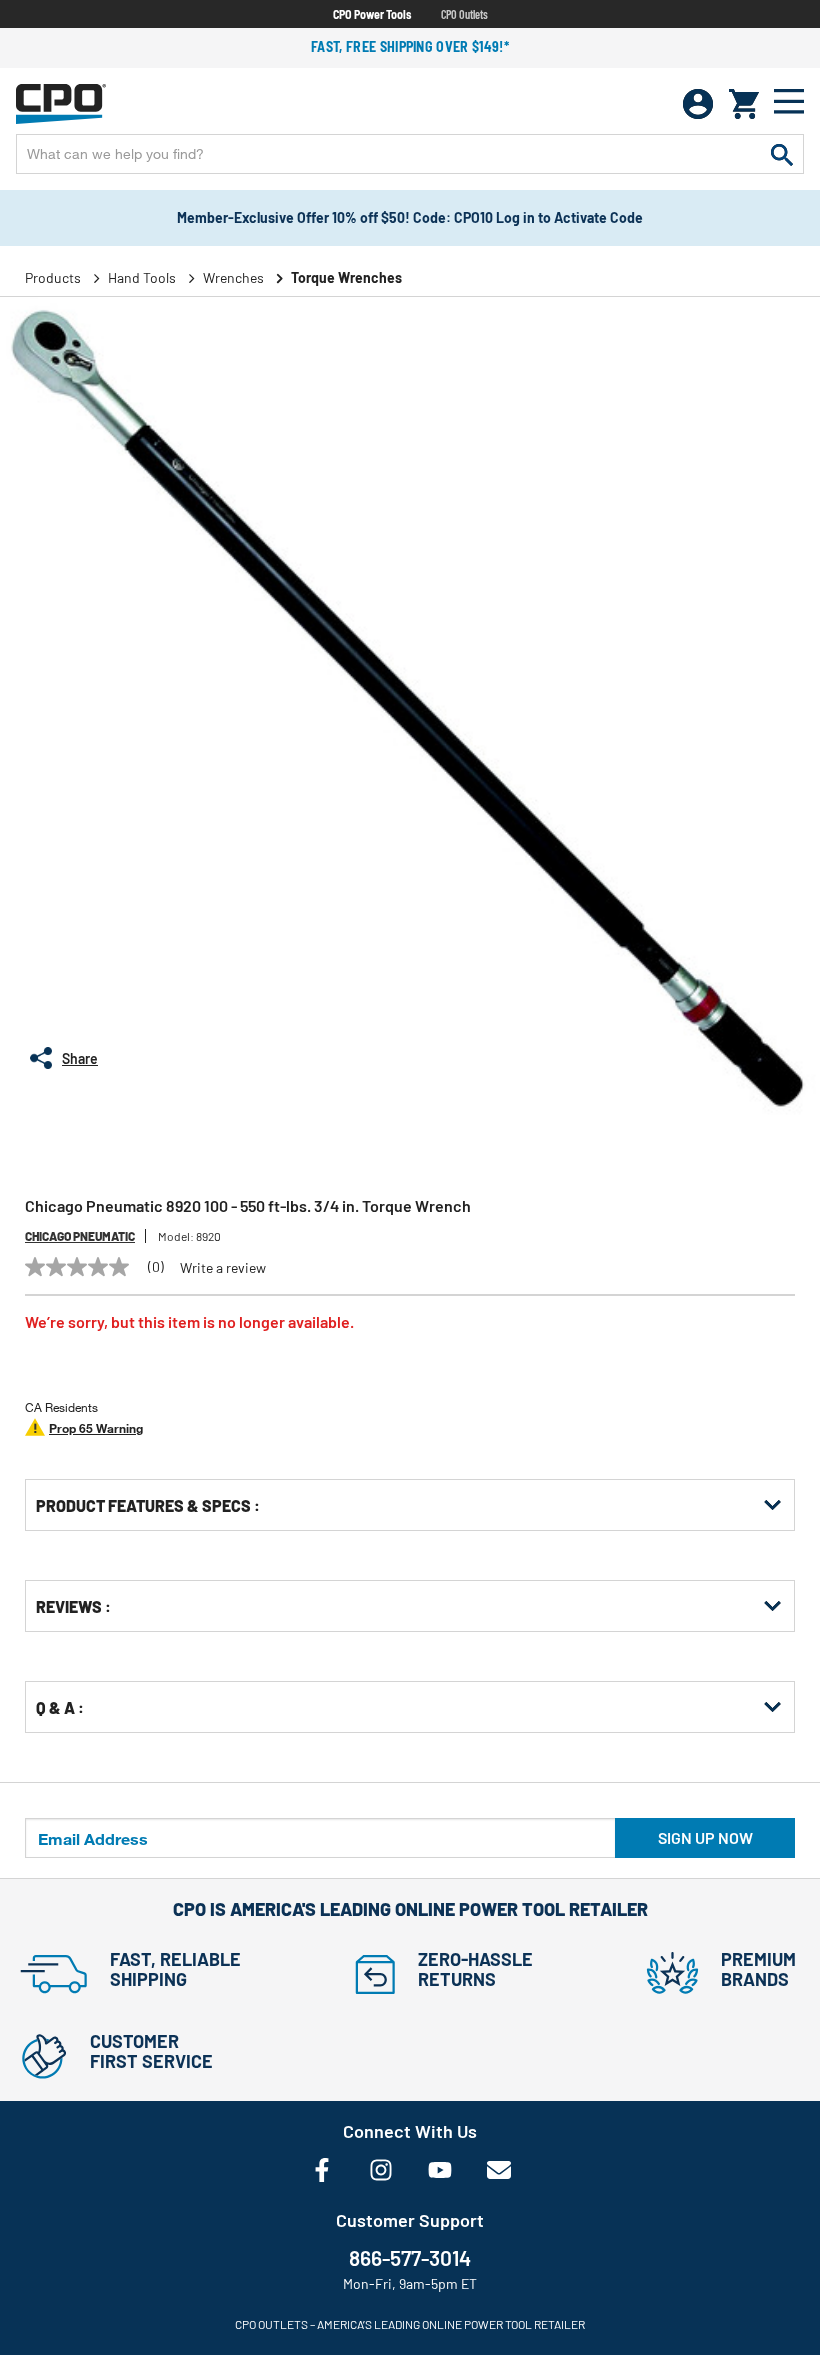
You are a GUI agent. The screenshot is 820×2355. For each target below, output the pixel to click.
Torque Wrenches (346, 277)
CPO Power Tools (372, 14)
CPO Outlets (464, 14)
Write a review (223, 1268)
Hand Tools (142, 277)
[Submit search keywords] (782, 154)
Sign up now (705, 1837)
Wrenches (233, 277)
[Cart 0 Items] (744, 104)
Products (53, 277)
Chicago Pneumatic (80, 1236)
